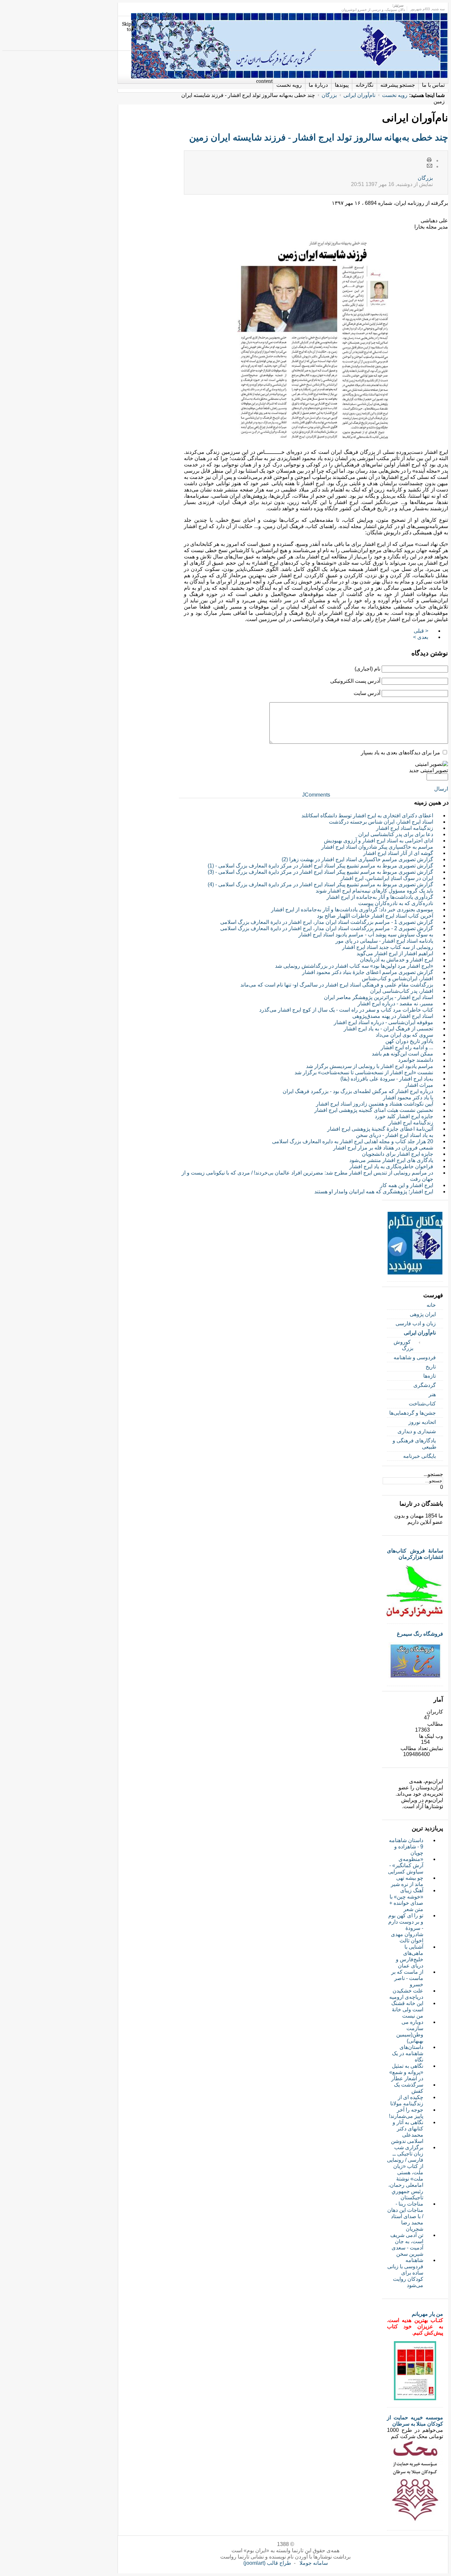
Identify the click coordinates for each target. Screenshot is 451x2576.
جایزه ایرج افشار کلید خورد (404, 1116)
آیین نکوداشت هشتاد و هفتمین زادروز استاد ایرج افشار (375, 1104)
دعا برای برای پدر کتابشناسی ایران (396, 834)
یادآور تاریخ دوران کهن (409, 1041)
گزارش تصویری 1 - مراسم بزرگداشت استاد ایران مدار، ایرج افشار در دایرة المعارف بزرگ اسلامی (327, 922)
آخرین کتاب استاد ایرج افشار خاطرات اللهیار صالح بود (375, 916)
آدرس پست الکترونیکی (355, 681)
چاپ (430, 160)
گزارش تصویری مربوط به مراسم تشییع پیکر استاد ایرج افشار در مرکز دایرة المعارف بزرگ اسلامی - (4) (320, 884)
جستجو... (433, 1474)
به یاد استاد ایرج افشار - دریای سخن (395, 1135)
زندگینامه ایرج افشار (411, 1123)
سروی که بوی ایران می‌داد (404, 1035)
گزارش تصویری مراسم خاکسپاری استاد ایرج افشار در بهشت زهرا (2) (357, 859)
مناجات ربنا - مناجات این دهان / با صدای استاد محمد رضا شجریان (405, 2216)
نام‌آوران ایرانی (359, 95)
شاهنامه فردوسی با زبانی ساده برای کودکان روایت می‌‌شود (405, 2273)
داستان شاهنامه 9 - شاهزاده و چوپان (406, 1847)
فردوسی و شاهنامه (415, 1357)
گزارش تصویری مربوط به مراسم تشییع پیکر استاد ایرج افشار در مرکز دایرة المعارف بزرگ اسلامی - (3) (320, 872)
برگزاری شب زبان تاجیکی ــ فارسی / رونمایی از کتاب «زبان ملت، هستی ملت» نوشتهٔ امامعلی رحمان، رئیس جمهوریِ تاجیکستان (405, 2172)
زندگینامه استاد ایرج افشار (405, 828)
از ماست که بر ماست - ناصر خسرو (407, 1978)
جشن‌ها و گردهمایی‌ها (413, 1413)
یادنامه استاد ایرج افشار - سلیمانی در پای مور (384, 941)
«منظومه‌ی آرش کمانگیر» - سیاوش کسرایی (406, 1865)
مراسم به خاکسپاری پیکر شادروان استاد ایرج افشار (377, 847)
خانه (431, 1305)
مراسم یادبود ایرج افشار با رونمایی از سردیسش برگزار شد (370, 1066)
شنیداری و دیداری (417, 1431)
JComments (316, 795)
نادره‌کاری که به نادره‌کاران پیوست (396, 903)
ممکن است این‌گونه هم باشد (402, 1054)
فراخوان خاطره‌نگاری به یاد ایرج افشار (391, 1166)
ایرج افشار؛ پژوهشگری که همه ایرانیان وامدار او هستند (374, 1192)
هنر (432, 1394)
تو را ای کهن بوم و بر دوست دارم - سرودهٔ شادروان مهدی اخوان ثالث (406, 1928)
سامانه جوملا (314, 2563)
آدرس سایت (367, 693)
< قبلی (421, 631)
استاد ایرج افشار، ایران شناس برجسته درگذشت (381, 822)
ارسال (441, 789)
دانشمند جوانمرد (416, 1060)
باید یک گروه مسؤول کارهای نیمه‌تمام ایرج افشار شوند (374, 891)
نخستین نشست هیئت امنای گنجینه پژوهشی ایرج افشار (374, 1110)
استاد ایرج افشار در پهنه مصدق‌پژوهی (393, 1016)
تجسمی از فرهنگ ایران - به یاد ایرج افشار (388, 1029)
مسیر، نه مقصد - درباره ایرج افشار (395, 1004)
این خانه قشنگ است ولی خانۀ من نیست (407, 2010)
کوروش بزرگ (403, 1345)
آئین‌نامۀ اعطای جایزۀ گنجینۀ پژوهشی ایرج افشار (380, 1129)
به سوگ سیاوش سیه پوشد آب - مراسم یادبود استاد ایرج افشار (366, 935)
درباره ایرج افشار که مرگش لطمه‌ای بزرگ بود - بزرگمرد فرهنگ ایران (358, 1091)
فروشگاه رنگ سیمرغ (420, 1634)
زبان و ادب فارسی (416, 1323)
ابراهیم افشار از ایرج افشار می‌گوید (395, 953)
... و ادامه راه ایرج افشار (407, 1047)
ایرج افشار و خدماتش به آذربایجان (397, 960)
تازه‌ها (430, 1376)
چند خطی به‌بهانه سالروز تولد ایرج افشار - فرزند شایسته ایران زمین (319, 137)
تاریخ (431, 1367)
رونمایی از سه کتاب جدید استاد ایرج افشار (388, 947)
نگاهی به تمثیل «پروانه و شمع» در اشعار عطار (406, 2072)
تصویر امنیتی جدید (429, 770)
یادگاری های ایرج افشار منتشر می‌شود (391, 1160)
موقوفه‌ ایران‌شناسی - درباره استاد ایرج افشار (383, 1022)
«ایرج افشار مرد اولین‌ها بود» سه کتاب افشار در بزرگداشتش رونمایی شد (354, 966)
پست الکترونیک (430, 166)
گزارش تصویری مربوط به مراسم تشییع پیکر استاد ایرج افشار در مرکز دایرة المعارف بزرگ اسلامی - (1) (320, 866)
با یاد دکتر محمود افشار (408, 1098)
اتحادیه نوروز (422, 1422)
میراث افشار (419, 1085)
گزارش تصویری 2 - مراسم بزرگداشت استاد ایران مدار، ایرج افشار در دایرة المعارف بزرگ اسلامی (327, 928)
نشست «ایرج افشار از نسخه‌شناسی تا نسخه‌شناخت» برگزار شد (364, 1072)
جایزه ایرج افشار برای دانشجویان (398, 1154)
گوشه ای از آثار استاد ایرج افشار (398, 853)
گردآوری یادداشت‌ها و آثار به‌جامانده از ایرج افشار (380, 897)
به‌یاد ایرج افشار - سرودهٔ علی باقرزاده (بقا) (387, 1079)
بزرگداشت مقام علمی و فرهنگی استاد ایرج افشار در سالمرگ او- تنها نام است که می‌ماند (337, 985)
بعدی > (421, 637)
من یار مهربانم (427, 2314)
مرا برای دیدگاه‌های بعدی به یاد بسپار (400, 753)
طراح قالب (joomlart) (267, 2563)
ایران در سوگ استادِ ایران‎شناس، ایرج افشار (387, 878)
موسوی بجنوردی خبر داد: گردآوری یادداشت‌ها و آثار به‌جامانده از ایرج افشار (352, 910)
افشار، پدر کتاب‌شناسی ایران (402, 991)
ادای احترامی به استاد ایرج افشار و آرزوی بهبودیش (379, 841)
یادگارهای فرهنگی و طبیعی (415, 1444)
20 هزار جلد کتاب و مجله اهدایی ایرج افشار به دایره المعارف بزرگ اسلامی (353, 1141)
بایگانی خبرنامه (419, 1456)
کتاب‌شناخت (422, 1404)
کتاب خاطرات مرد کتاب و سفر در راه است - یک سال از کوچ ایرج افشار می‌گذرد (346, 1010)
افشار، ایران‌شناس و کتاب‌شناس (398, 978)
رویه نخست (395, 95)
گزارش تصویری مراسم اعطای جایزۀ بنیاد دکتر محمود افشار (368, 972)
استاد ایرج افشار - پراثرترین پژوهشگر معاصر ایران (379, 997)
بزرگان (329, 95)
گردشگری (425, 1385)
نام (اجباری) (367, 669)
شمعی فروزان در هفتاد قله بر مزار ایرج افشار (383, 1148)
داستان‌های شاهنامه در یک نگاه (408, 2053)
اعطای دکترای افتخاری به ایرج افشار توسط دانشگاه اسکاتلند (367, 816)
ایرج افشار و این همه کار (407, 1185)
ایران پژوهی (423, 1314)
